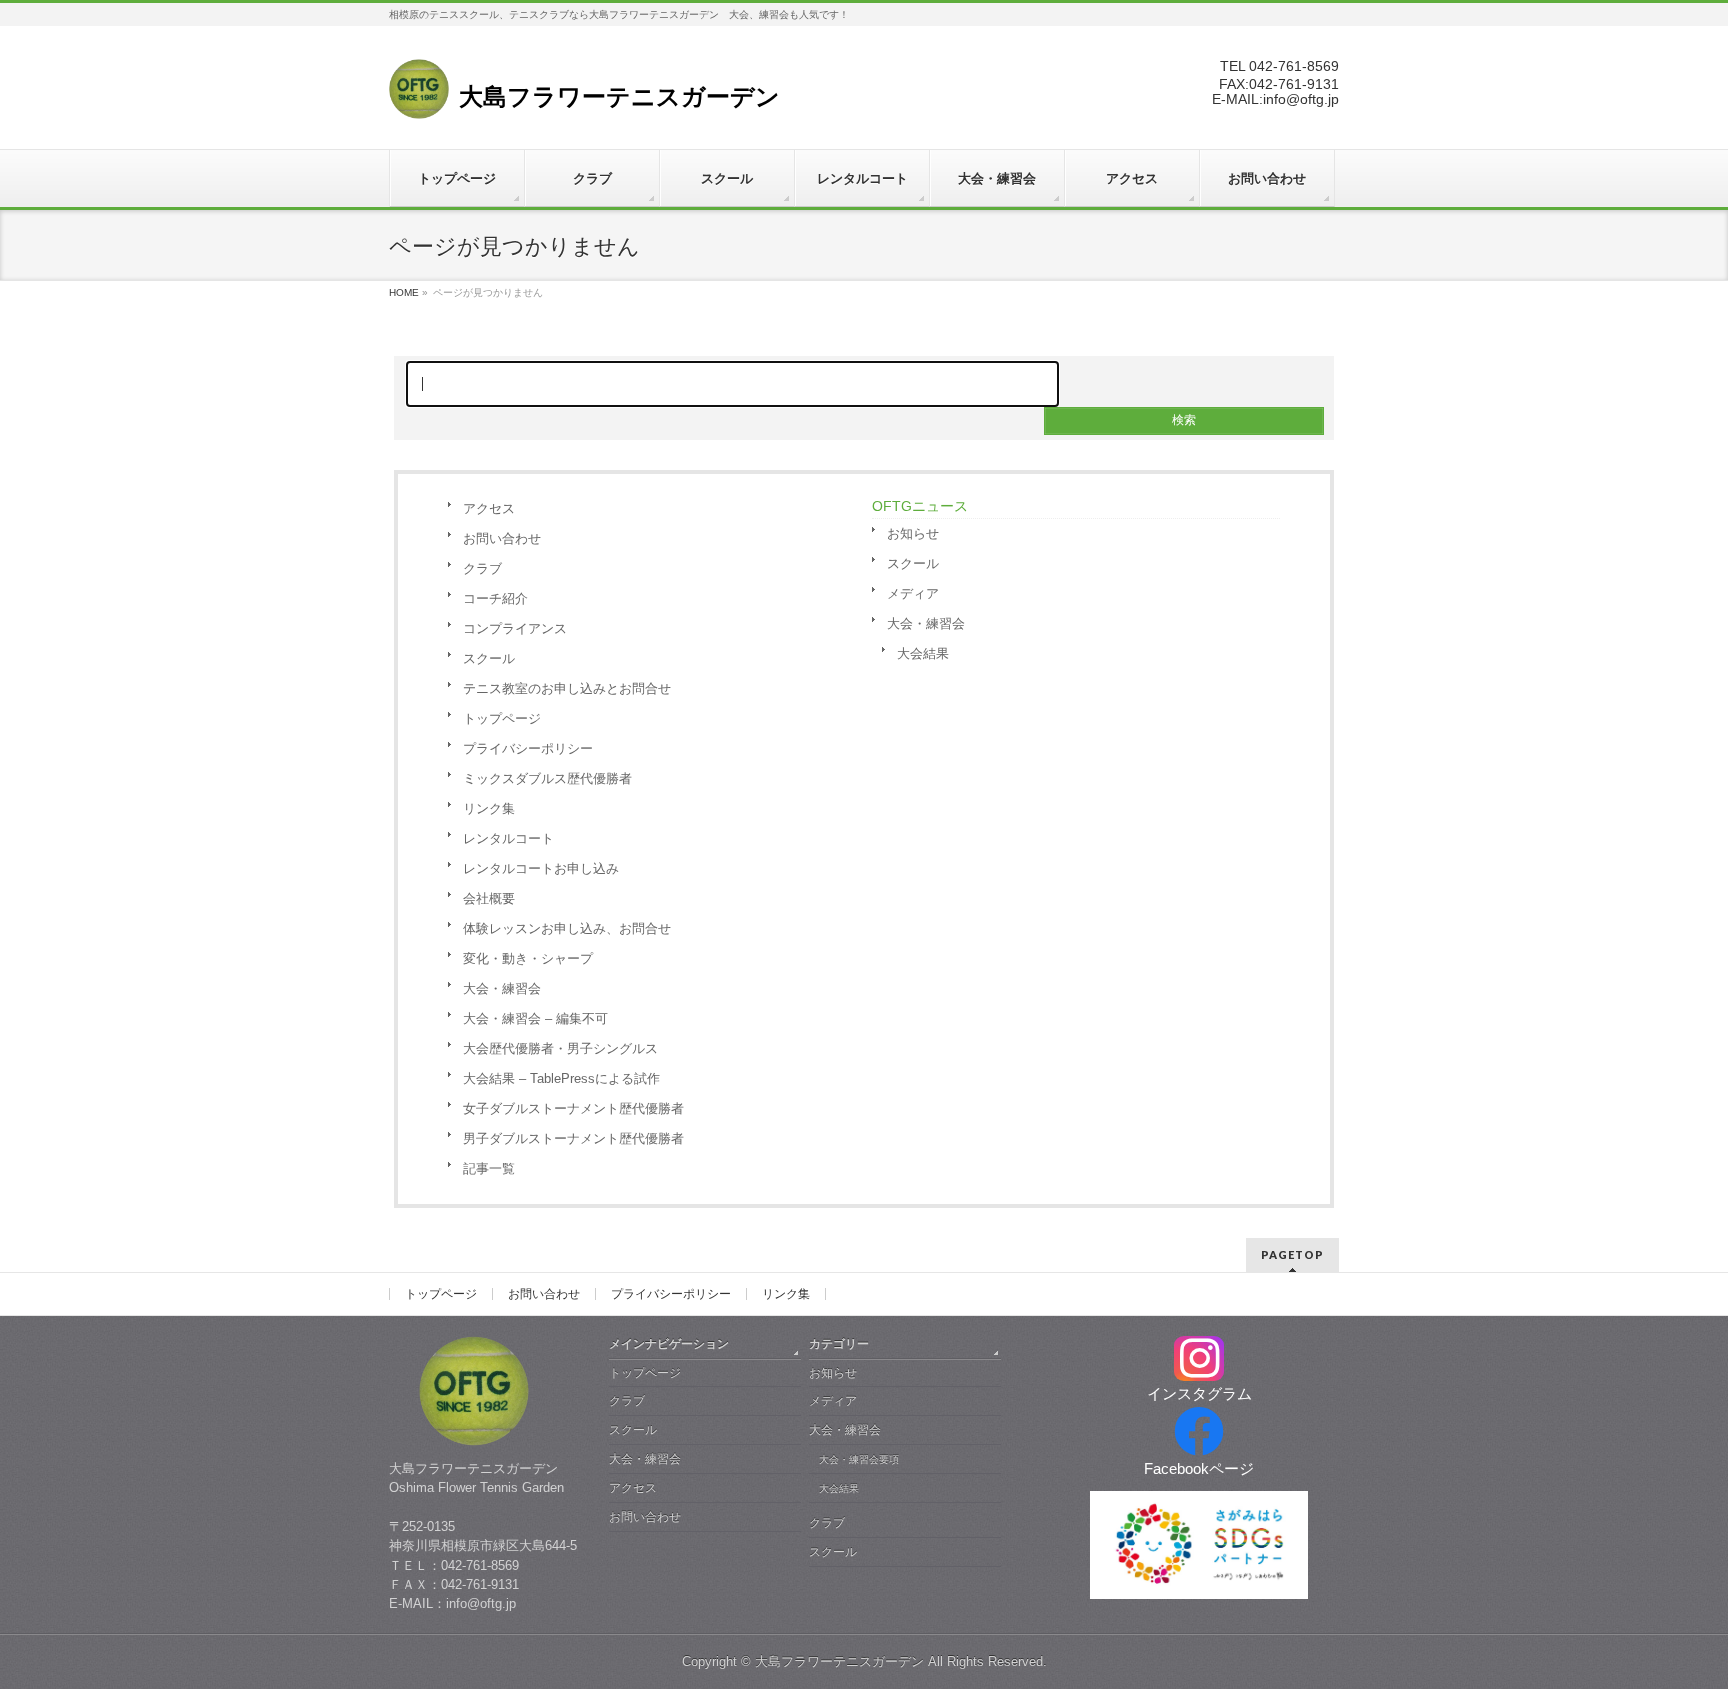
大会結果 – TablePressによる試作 (561, 1078)
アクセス (489, 508)
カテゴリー (839, 1344)
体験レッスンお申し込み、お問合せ (567, 928)
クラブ (482, 568)
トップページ (502, 718)
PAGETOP (1292, 1254)
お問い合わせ (502, 538)
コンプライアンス (515, 628)
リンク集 (489, 808)
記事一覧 (489, 1168)
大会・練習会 (502, 988)
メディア (913, 593)
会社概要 (489, 898)
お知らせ (913, 533)
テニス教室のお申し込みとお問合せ (567, 688)
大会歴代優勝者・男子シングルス (560, 1048)
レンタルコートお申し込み (541, 868)
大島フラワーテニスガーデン (839, 1661)
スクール (489, 658)
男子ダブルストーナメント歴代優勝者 (573, 1138)
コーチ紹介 (495, 598)
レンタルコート (508, 838)
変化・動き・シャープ (528, 958)
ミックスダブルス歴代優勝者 (547, 778)
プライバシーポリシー (528, 748)
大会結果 (923, 653)
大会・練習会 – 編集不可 (535, 1018)
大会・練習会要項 (859, 1459)
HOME (404, 292)
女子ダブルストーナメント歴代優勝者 (573, 1108)
